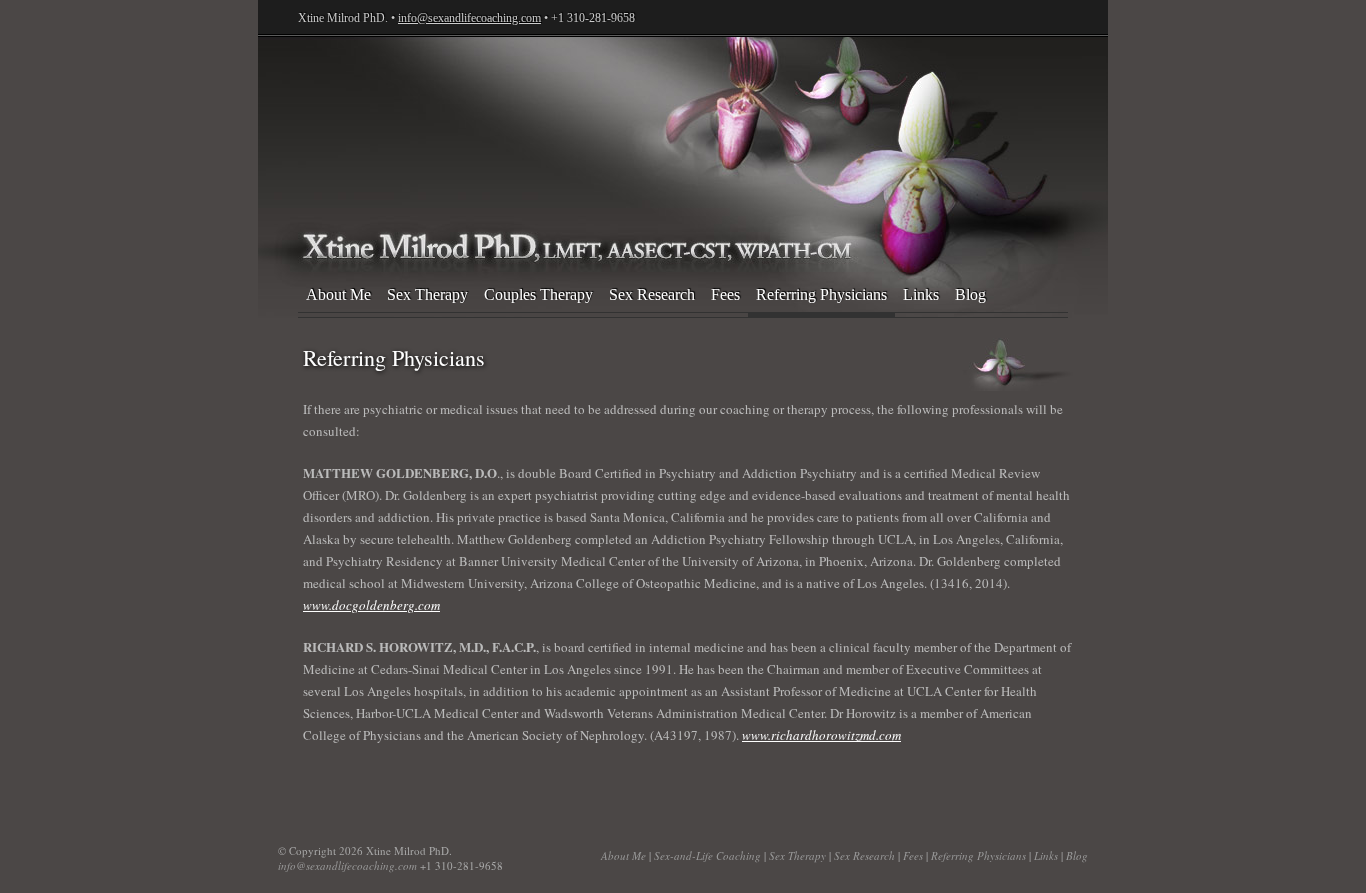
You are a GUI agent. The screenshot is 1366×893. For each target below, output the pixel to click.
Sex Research (652, 294)
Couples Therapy (538, 294)
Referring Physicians (821, 294)
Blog (970, 294)
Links (921, 294)
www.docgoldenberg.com (371, 605)
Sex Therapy (427, 294)
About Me (338, 294)
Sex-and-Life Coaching (683, 137)
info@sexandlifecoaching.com (469, 18)
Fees (725, 294)
